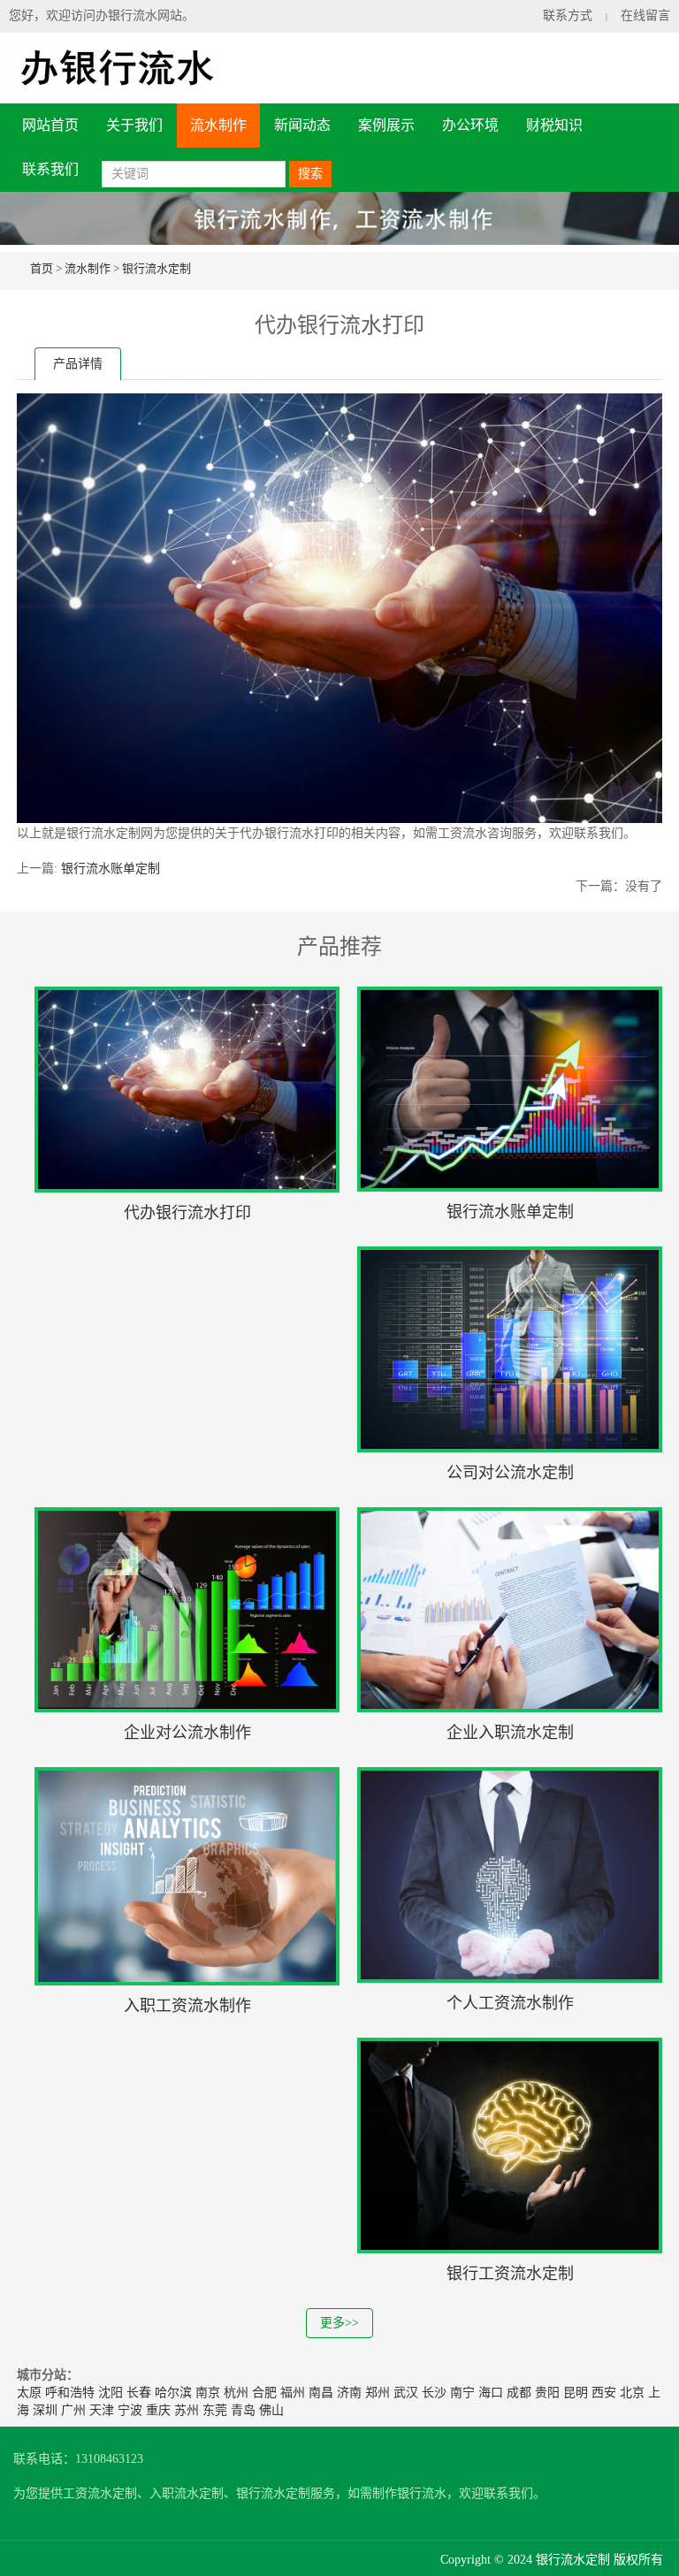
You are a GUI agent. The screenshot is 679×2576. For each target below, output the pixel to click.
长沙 (434, 2393)
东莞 (215, 2410)
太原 (29, 2393)
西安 (604, 2393)
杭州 (236, 2393)
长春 (139, 2393)
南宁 (462, 2393)
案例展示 (386, 125)
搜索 (310, 174)
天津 (102, 2410)
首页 (42, 268)
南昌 (321, 2393)
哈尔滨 (173, 2393)
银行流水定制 (156, 268)
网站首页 (50, 125)
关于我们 (134, 125)
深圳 (45, 2410)
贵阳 (547, 2393)
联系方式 (568, 15)
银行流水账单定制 (111, 869)
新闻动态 (302, 125)
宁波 (130, 2410)
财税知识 (554, 125)
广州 (73, 2410)
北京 (632, 2393)
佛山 (271, 2410)
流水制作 (218, 125)
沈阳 (111, 2393)
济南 (349, 2393)
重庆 (158, 2410)
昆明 (576, 2393)
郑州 (378, 2393)
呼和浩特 (70, 2393)
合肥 (264, 2393)
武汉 (406, 2393)
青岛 (243, 2410)
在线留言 (645, 15)
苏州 (187, 2410)
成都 (519, 2393)
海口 (491, 2393)
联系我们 (50, 169)
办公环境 (470, 125)
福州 (293, 2393)
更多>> (339, 2323)
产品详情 (78, 364)
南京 (208, 2393)
